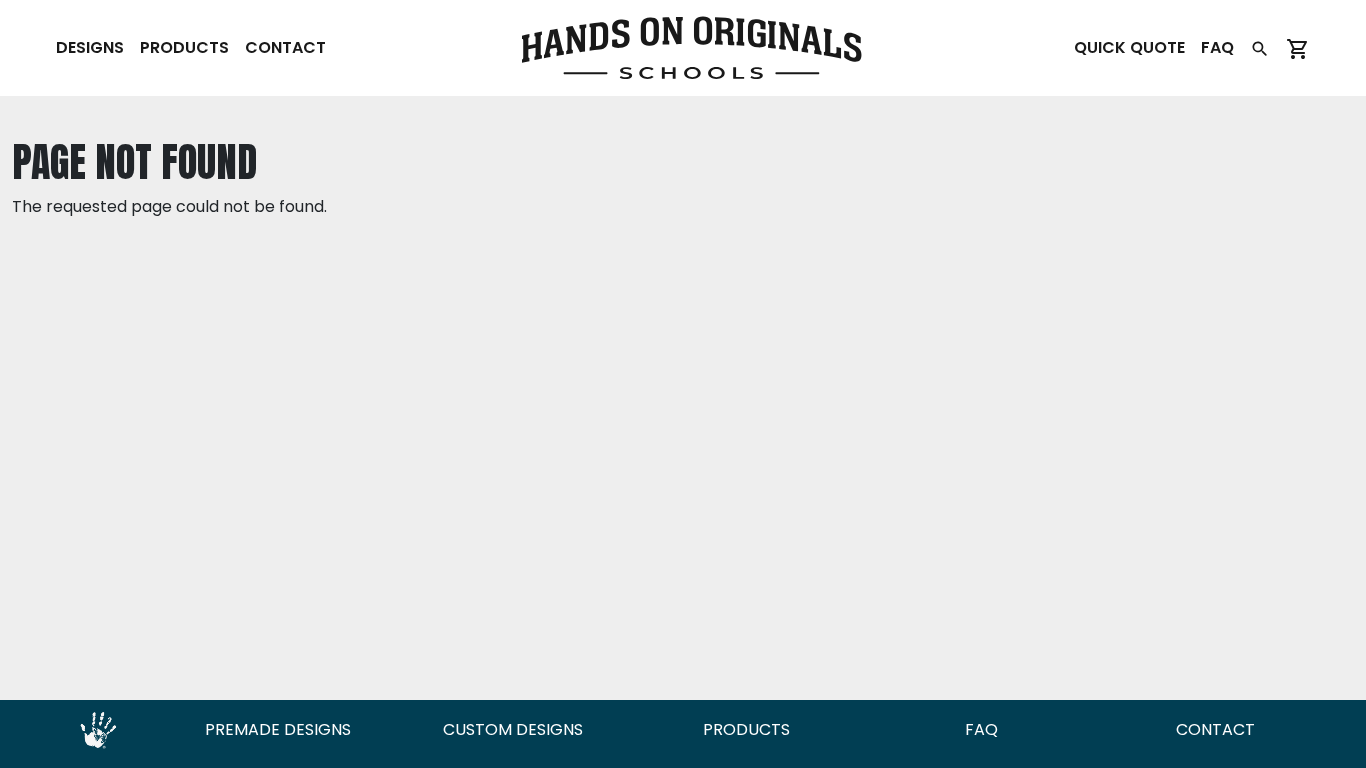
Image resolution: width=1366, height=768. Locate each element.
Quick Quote (1129, 47)
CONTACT (1215, 729)
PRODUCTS (746, 729)
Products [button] (184, 47)
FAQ (1217, 47)
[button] (1260, 48)
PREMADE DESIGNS (278, 729)
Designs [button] (90, 47)
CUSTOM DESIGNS (513, 729)
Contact (285, 47)
